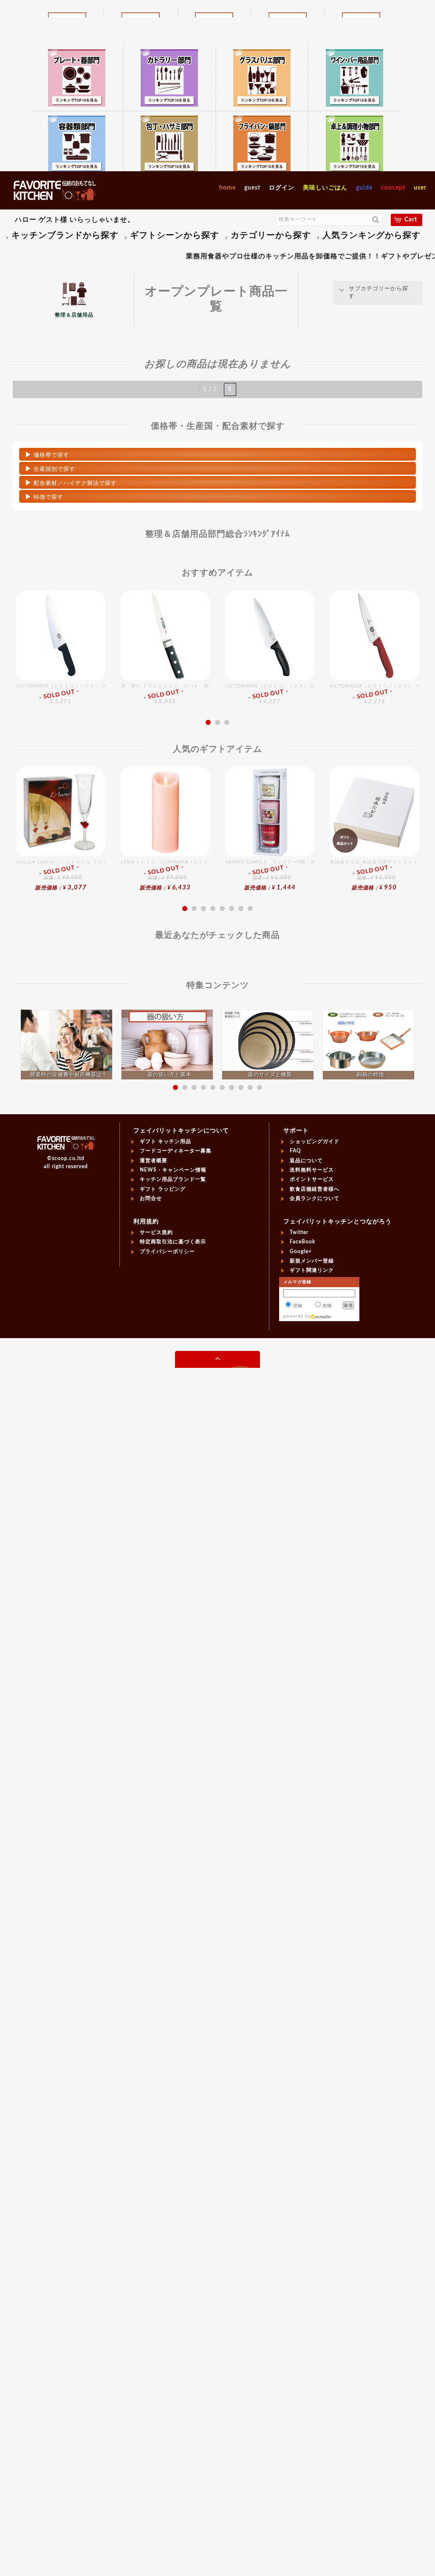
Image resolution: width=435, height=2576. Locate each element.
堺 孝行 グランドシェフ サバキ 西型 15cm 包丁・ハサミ (165, 694)
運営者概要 (154, 1161)
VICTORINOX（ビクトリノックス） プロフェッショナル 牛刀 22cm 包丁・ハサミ (61, 694)
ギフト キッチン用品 (165, 1141)
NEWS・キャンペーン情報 (173, 1170)
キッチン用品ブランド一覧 (173, 1179)
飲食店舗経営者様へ (315, 1189)
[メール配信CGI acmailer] (321, 1316)
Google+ (301, 1251)
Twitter (299, 1232)
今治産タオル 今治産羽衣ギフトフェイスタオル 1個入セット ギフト (374, 875)
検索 (376, 220)
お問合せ (151, 1198)
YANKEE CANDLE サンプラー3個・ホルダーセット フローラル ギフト (270, 875)
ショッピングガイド (315, 1141)
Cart (411, 220)
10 (260, 1087)
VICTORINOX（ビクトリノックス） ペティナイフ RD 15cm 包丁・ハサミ (374, 694)
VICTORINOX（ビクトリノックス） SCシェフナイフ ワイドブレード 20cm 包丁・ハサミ (270, 694)
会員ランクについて (315, 1198)
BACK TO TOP (217, 1360)
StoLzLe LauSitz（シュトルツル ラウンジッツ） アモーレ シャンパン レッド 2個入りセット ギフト (61, 875)
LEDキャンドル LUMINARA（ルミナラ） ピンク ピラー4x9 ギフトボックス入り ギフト (165, 875)
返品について (306, 1161)
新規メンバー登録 (312, 1261)
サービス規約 (156, 1232)
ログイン (282, 188)
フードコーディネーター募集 (176, 1151)
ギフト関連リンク (312, 1270)
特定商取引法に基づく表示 (173, 1242)
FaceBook (302, 1242)
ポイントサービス (312, 1179)
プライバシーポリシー (167, 1251)
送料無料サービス (312, 1170)
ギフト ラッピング (163, 1189)
